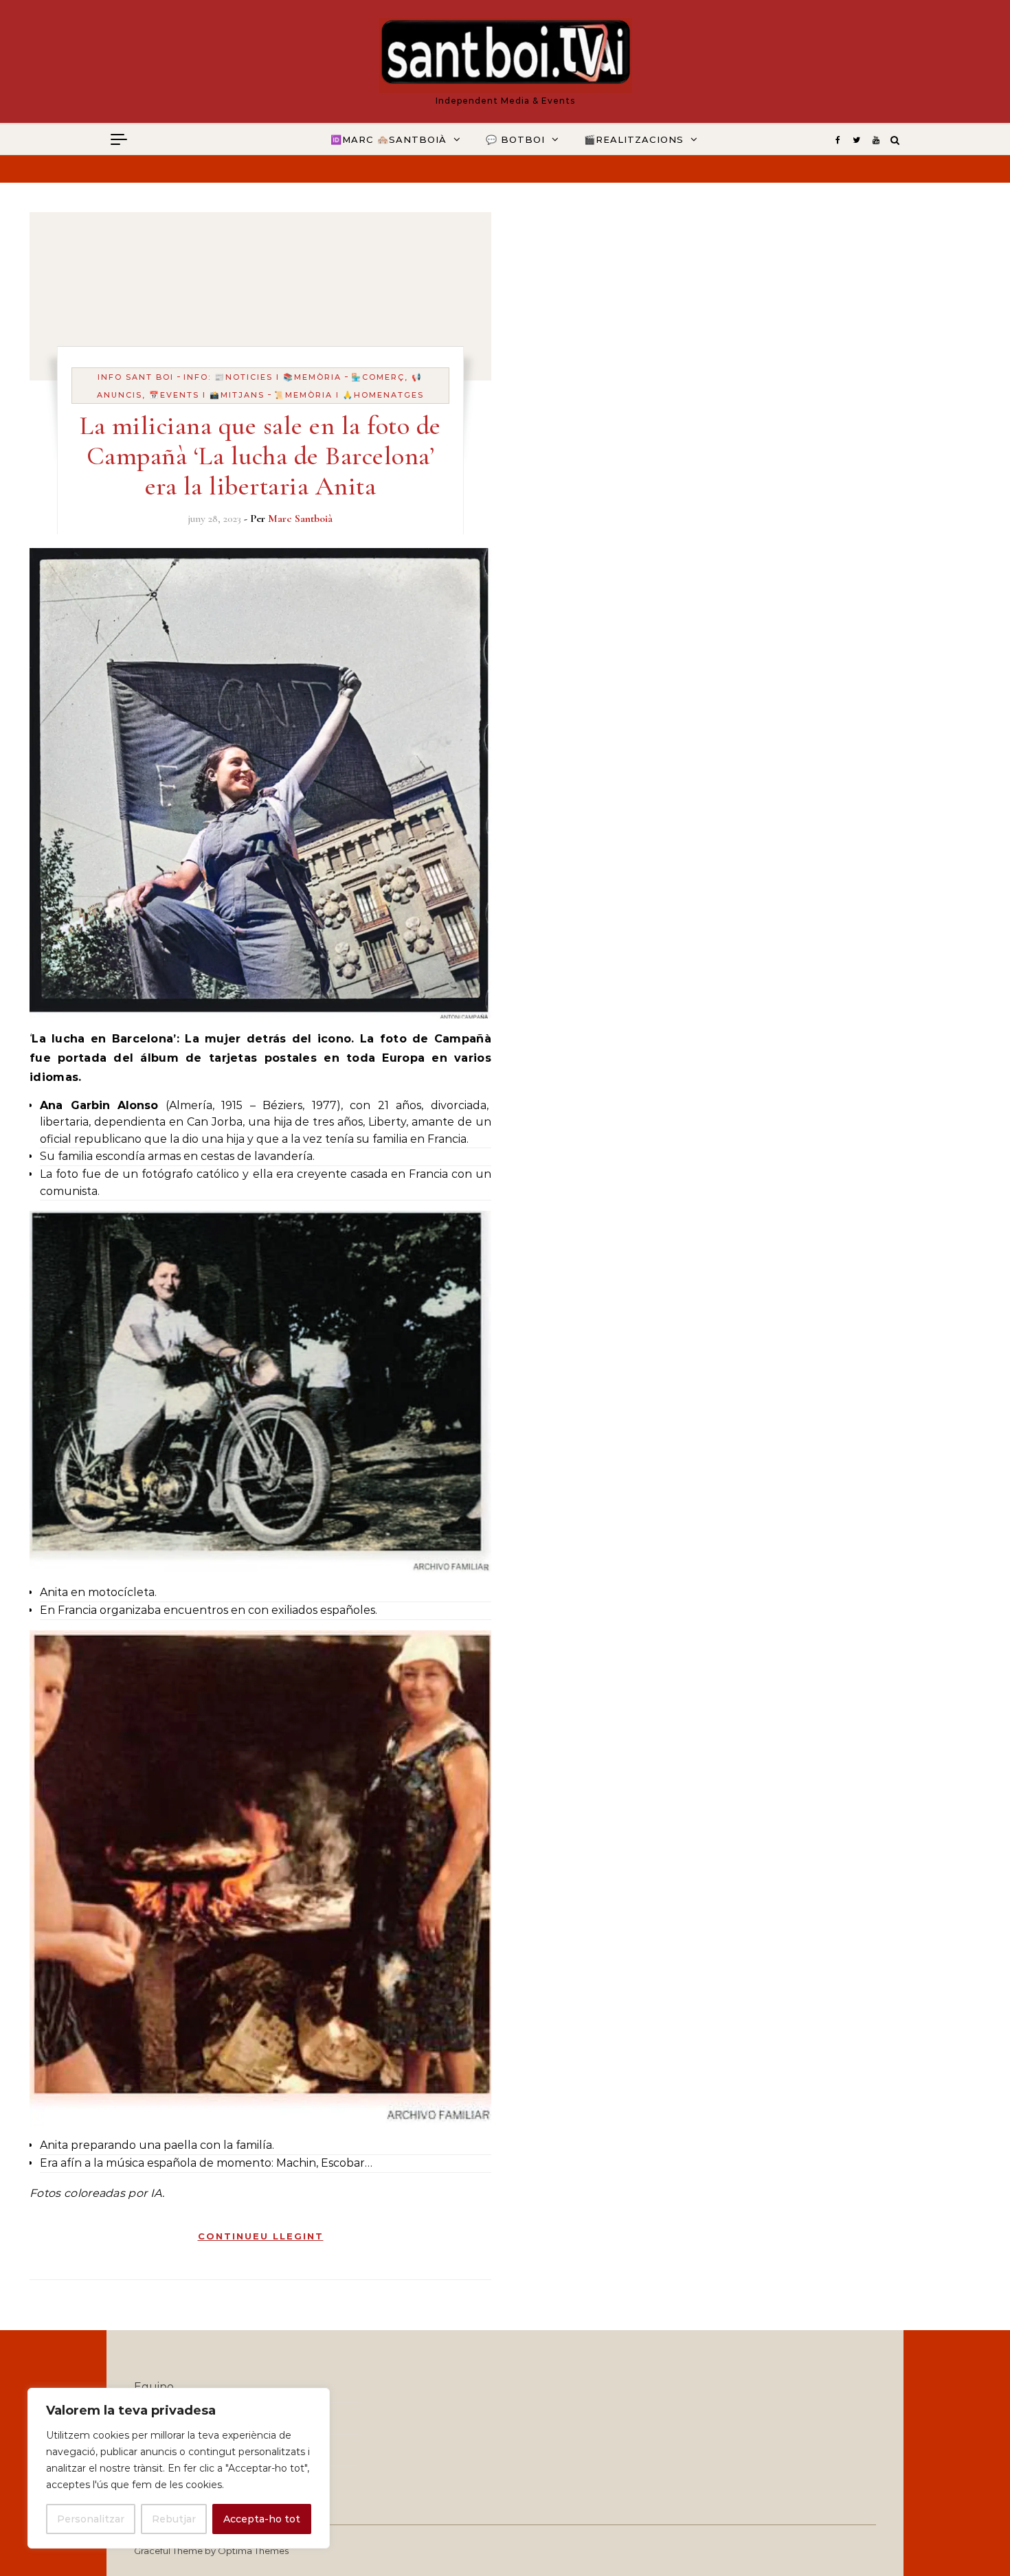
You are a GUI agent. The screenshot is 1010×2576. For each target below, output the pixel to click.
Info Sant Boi (136, 377)
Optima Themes (253, 2551)
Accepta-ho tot (262, 2519)
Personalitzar (91, 2519)
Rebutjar (174, 2519)
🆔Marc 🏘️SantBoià (389, 139)
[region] (179, 2468)
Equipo (154, 2387)
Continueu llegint (261, 2236)
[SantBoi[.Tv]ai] (505, 56)
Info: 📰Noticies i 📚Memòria (262, 377)
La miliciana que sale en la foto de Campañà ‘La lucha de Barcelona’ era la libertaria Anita (260, 456)
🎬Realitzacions (634, 139)
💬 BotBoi (515, 139)
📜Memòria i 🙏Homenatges (349, 395)
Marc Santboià (300, 518)
